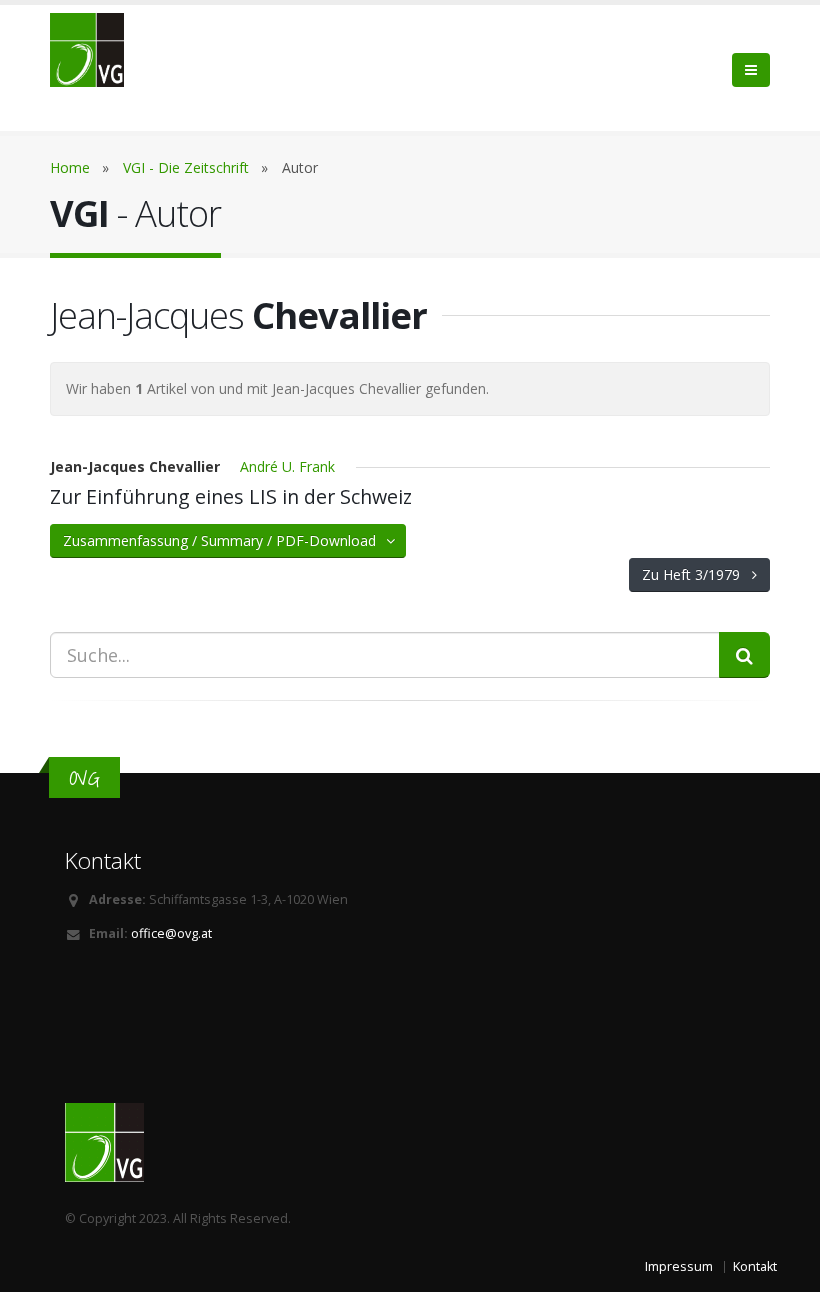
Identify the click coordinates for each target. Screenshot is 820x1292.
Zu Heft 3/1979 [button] (697, 574)
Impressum (679, 1266)
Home (70, 167)
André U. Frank (287, 466)
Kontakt (755, 1266)
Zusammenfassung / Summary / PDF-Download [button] (225, 540)
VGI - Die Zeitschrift (186, 167)
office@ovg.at (171, 933)
